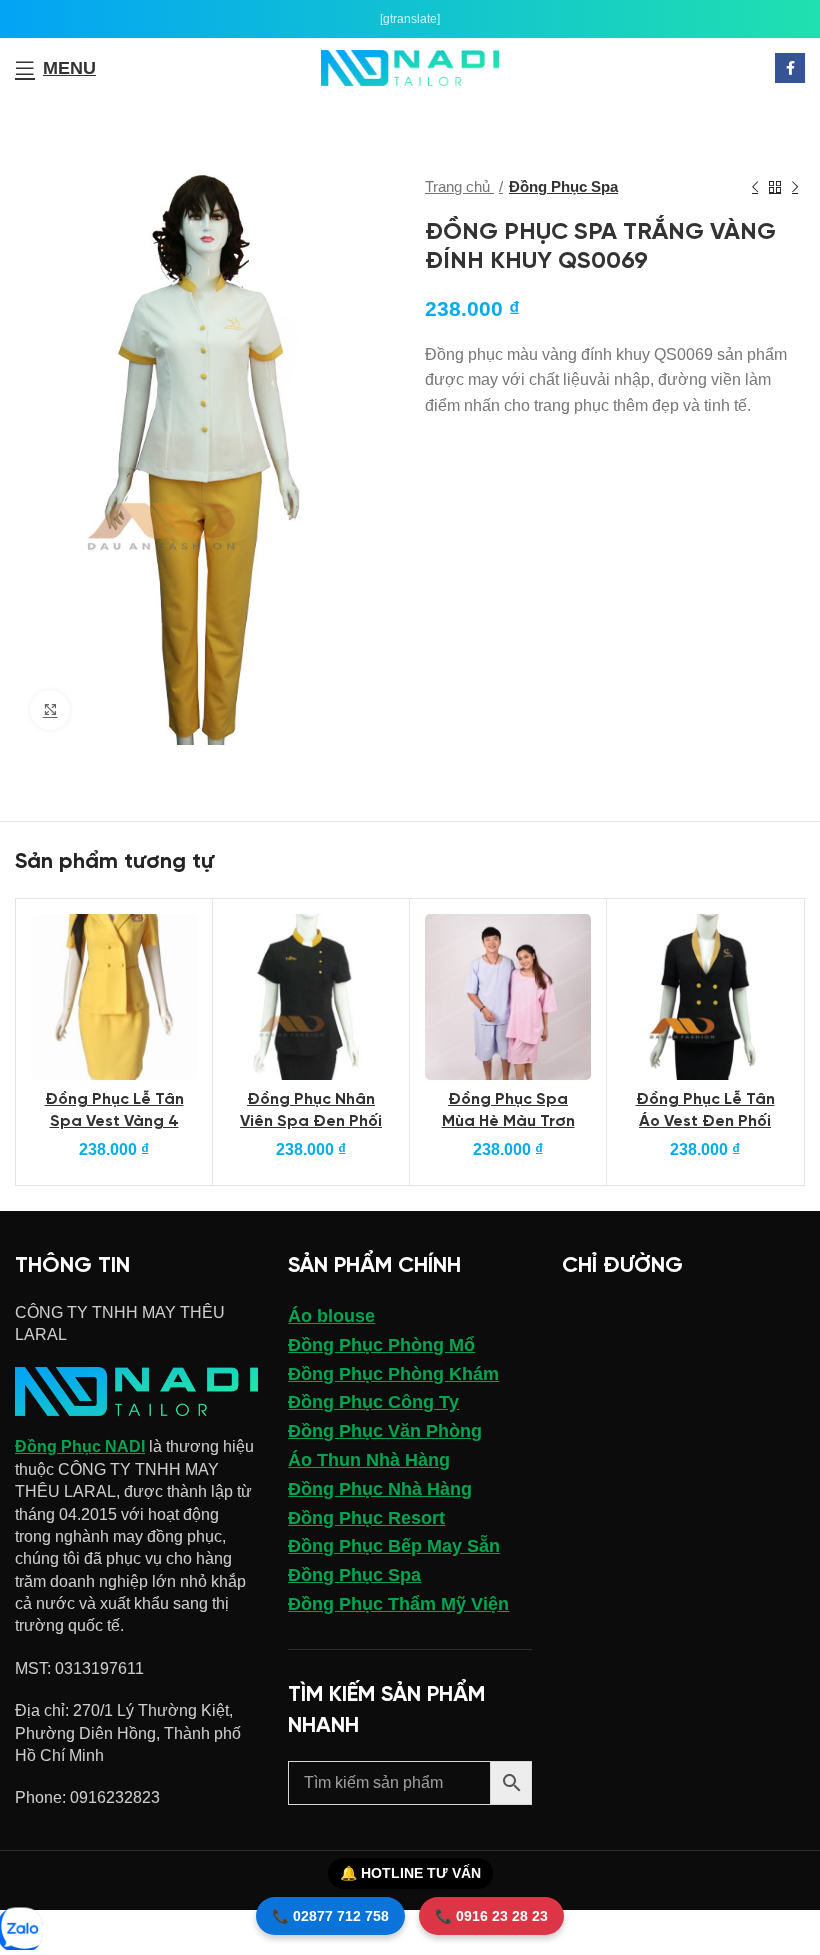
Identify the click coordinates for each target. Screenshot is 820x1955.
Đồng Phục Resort (366, 1518)
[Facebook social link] (790, 68)
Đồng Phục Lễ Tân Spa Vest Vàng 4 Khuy (114, 1122)
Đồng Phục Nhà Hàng (380, 1489)
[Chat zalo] (20, 1930)
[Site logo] (410, 66)
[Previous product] (755, 187)
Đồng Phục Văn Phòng (385, 1431)
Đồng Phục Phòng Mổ (381, 1345)
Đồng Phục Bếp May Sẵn (394, 1546)
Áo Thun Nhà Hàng (369, 1460)
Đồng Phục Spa (563, 186)
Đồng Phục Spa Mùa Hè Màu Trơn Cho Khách (508, 1122)
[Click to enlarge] (50, 710)
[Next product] (795, 187)
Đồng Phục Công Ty (373, 1402)
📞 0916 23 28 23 (491, 1916)
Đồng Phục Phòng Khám (393, 1374)
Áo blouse (331, 1316)
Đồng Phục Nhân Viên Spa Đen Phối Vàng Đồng (311, 1122)
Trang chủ (459, 186)
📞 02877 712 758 (330, 1916)
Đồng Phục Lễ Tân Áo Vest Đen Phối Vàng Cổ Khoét (705, 1122)
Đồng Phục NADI (80, 1446)
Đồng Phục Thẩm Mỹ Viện (398, 1604)
